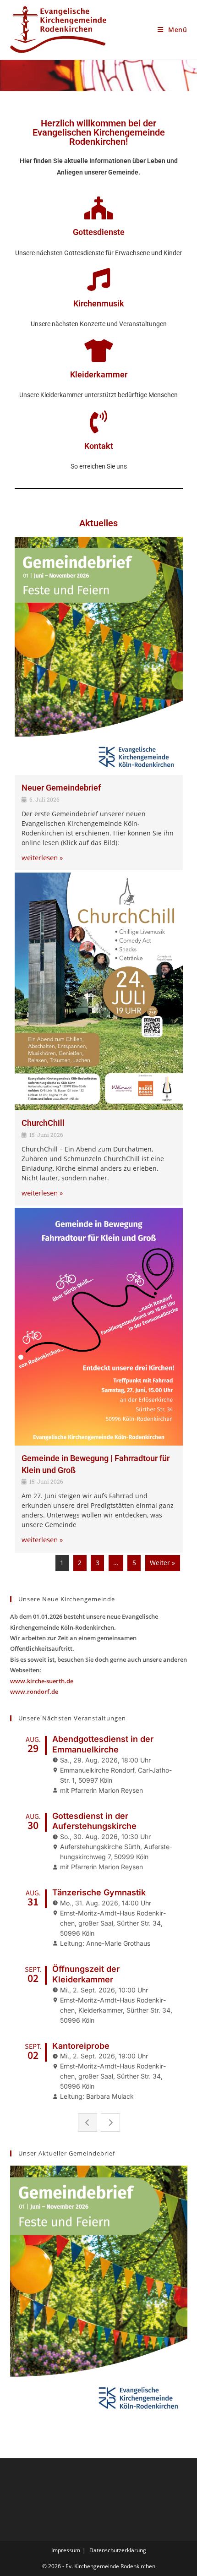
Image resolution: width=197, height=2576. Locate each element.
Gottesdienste (99, 232)
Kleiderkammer (99, 374)
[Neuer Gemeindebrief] (99, 656)
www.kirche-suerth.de (42, 1681)
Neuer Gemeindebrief (61, 788)
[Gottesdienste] (98, 208)
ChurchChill (43, 1123)
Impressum (66, 2550)
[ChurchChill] (99, 991)
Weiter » (162, 1563)
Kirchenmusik (99, 303)
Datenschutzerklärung (118, 2550)
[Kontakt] (98, 422)
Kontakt (99, 446)
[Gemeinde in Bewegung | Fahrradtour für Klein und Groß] (99, 1327)
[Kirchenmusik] (98, 279)
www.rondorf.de (34, 1692)
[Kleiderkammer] (98, 350)
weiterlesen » (42, 858)
